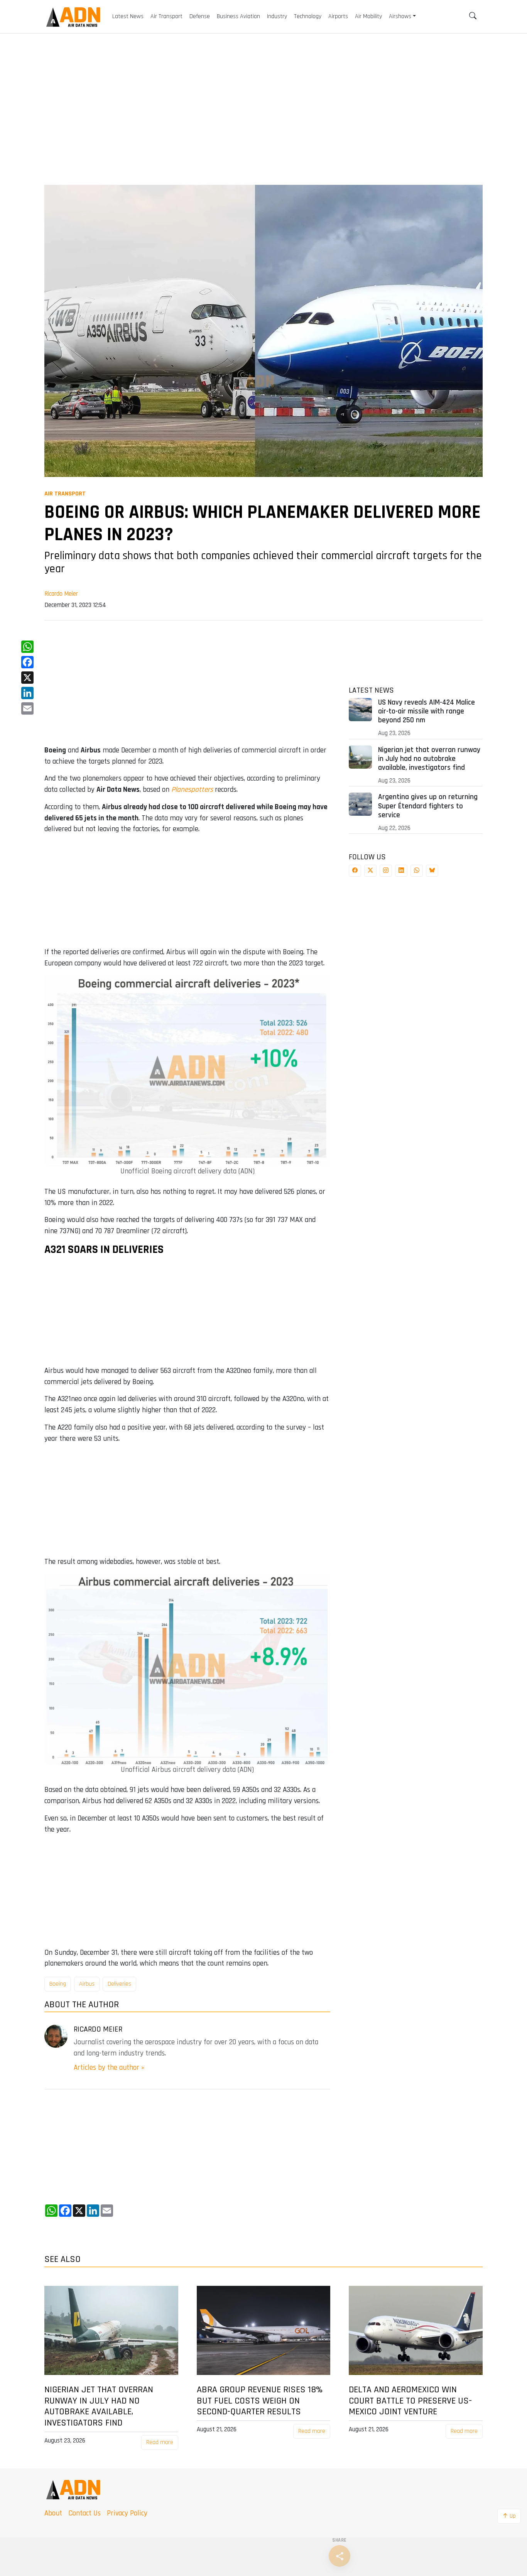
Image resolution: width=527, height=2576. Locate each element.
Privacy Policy (127, 2513)
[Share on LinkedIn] (401, 871)
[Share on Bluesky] (432, 871)
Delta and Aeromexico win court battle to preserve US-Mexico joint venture (410, 2401)
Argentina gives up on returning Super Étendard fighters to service (428, 806)
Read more (160, 2442)
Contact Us (84, 2513)
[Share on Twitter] (370, 871)
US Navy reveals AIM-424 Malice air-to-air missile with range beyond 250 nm (426, 711)
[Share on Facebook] (355, 871)
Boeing (58, 1984)
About (53, 2513)
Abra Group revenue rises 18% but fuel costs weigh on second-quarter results (260, 2401)
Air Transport (65, 494)
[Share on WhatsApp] (417, 871)
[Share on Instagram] (386, 871)
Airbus (87, 1984)
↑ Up (509, 2516)
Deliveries (119, 1984)
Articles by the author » (109, 2068)
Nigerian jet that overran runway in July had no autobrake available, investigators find (429, 759)
